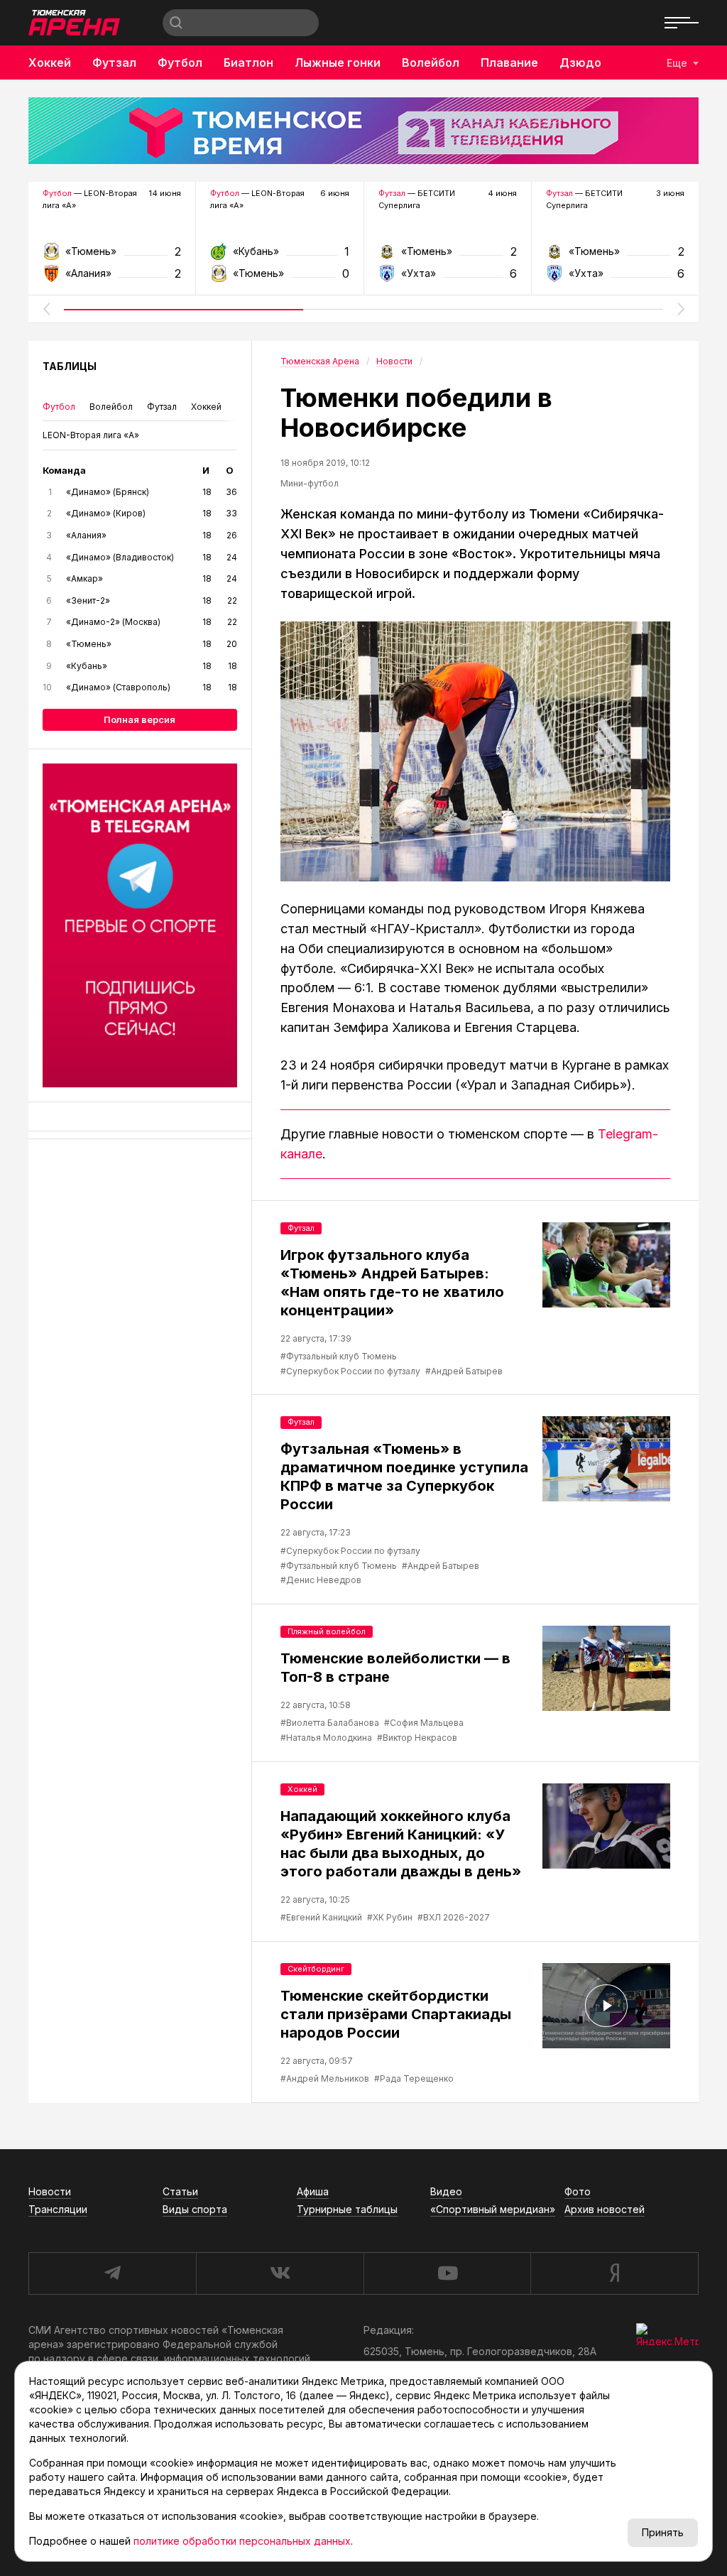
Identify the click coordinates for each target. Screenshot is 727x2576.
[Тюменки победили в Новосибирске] (475, 751)
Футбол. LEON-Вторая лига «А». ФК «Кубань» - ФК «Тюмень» (279, 256)
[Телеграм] (140, 925)
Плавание (509, 63)
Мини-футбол (310, 483)
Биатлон (248, 63)
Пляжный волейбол (327, 1631)
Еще (677, 63)
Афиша (313, 2191)
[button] (46, 309)
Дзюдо (580, 63)
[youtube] (447, 2273)
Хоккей (50, 63)
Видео (446, 2191)
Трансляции (58, 2209)
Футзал (114, 63)
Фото (578, 2191)
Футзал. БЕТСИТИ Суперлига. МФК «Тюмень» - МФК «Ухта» (448, 256)
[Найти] (176, 23)
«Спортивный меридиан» (493, 2209)
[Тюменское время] (363, 131)
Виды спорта (195, 2209)
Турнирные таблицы (347, 2209)
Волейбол (431, 63)
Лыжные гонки (338, 63)
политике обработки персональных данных (242, 2541)
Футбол (180, 63)
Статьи (180, 2191)
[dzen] (614, 2273)
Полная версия (140, 719)
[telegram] (112, 2273)
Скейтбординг (316, 1969)
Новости (50, 2191)
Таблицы (70, 366)
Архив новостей (605, 2209)
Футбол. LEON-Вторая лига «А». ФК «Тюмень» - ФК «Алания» (112, 256)
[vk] (280, 2273)
